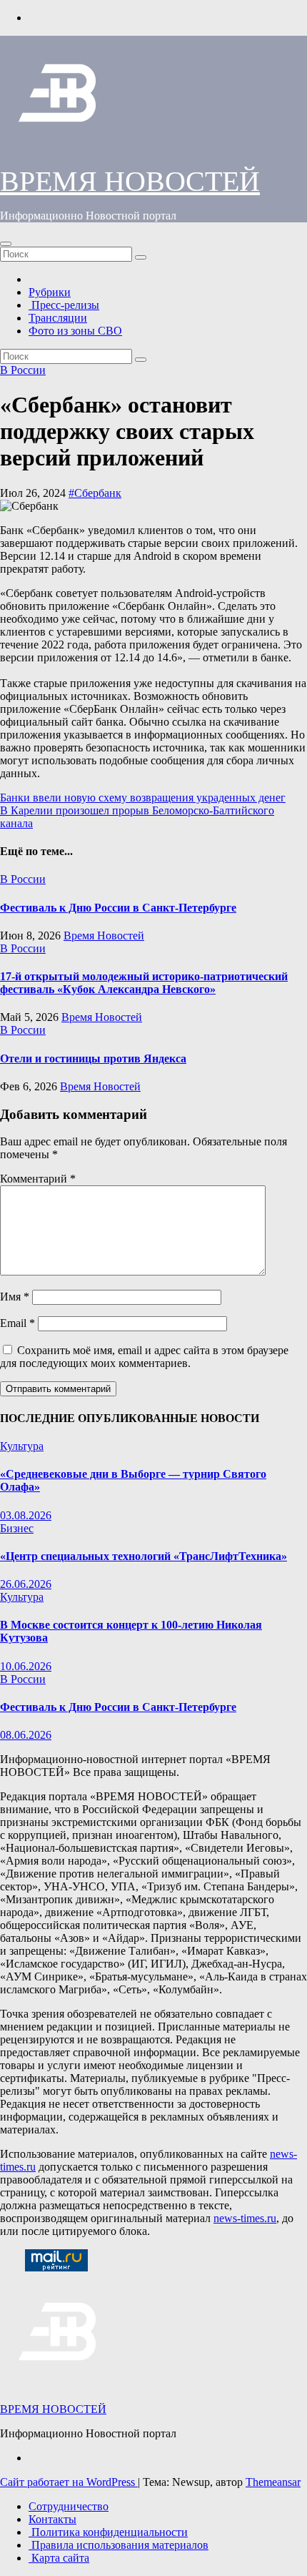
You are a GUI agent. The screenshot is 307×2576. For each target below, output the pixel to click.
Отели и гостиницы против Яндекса (93, 1058)
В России (23, 370)
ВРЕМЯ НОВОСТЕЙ (130, 181)
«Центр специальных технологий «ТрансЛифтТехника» (144, 1556)
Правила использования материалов (119, 2545)
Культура (22, 1446)
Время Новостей (104, 936)
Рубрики (50, 292)
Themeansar (273, 2482)
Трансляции (58, 318)
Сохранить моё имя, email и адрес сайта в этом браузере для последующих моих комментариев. (144, 1357)
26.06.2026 (26, 1584)
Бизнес (17, 1528)
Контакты (52, 2519)
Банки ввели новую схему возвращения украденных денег (143, 798)
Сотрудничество (69, 2506)
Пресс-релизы (64, 305)
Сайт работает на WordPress (69, 2482)
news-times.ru (245, 2218)
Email (17, 1323)
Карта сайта (59, 2558)
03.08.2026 (26, 1515)
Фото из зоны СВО (75, 331)
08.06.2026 (26, 1735)
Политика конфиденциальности (108, 2532)
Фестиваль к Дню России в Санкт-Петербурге (118, 908)
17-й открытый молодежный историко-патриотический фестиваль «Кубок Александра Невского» (144, 983)
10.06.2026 (26, 1666)
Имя (15, 1297)
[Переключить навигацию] (6, 244)
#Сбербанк (95, 493)
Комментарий (38, 1179)
